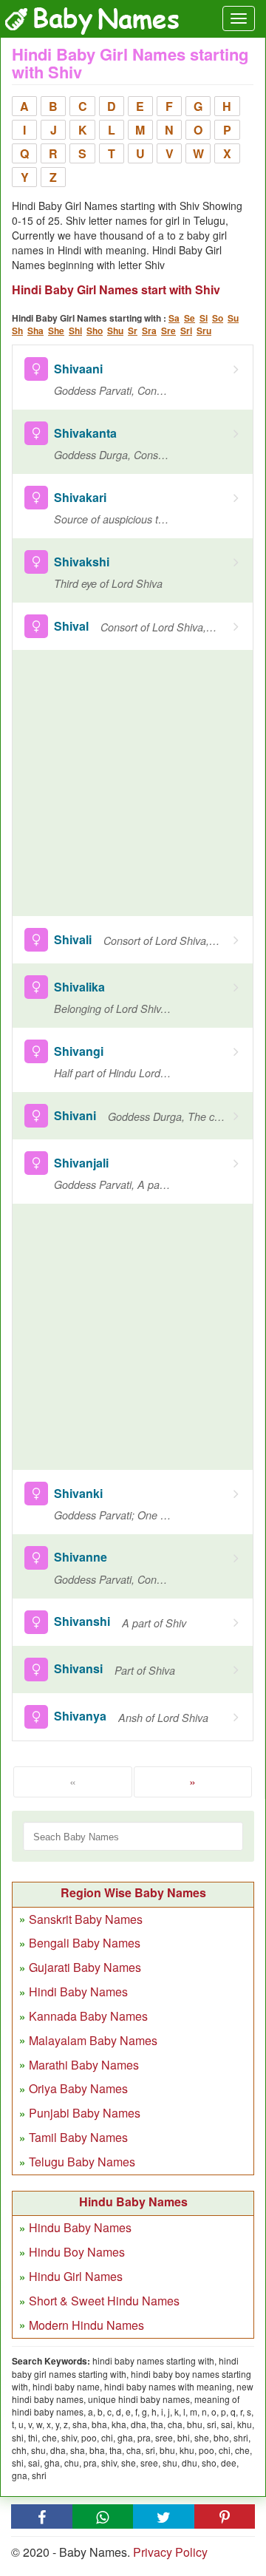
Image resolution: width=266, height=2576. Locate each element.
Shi (75, 331)
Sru (204, 331)
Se (190, 318)
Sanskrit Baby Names (86, 1919)
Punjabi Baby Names (85, 2113)
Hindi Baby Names (78, 1992)
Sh (17, 331)
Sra (149, 331)
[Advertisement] (133, 783)
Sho (95, 331)
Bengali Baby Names (85, 1943)
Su (233, 318)
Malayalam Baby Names (93, 2040)
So (218, 318)
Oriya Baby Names (78, 2088)
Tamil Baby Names (78, 2137)
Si (204, 318)
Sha (35, 331)
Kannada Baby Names (88, 2016)
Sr (133, 331)
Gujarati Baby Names (85, 1967)
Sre (168, 331)
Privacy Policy (170, 2552)
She (56, 331)
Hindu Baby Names (80, 2227)
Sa (174, 318)
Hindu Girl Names (76, 2276)
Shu (115, 331)
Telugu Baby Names (82, 2162)
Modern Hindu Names (86, 2325)
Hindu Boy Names (77, 2252)
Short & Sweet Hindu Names (104, 2301)
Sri (186, 331)
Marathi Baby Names (84, 2065)
